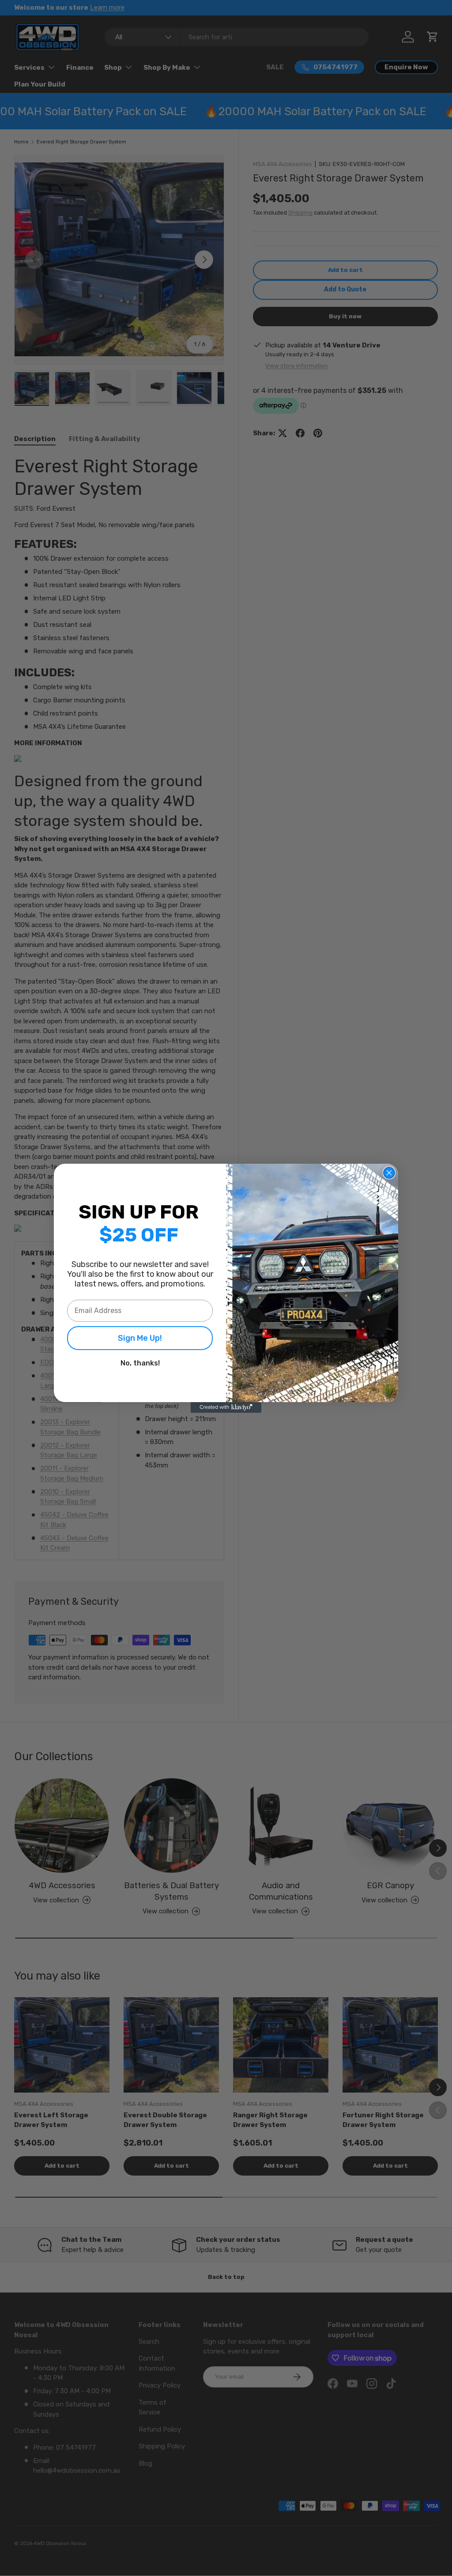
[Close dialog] (389, 1173)
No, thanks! (140, 1363)
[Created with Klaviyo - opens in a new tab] (226, 1407)
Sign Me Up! (140, 1338)
